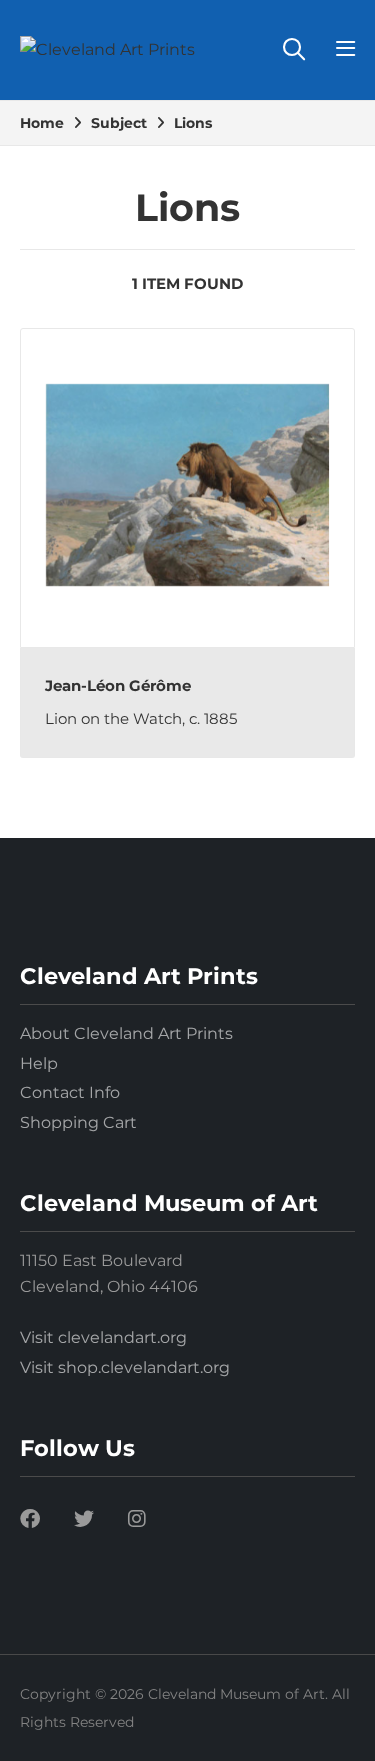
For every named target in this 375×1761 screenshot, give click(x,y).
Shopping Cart (78, 1122)
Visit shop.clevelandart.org (125, 1367)
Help (39, 1063)
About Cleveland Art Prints (126, 1033)
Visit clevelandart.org (103, 1337)
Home (42, 123)
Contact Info (70, 1092)
